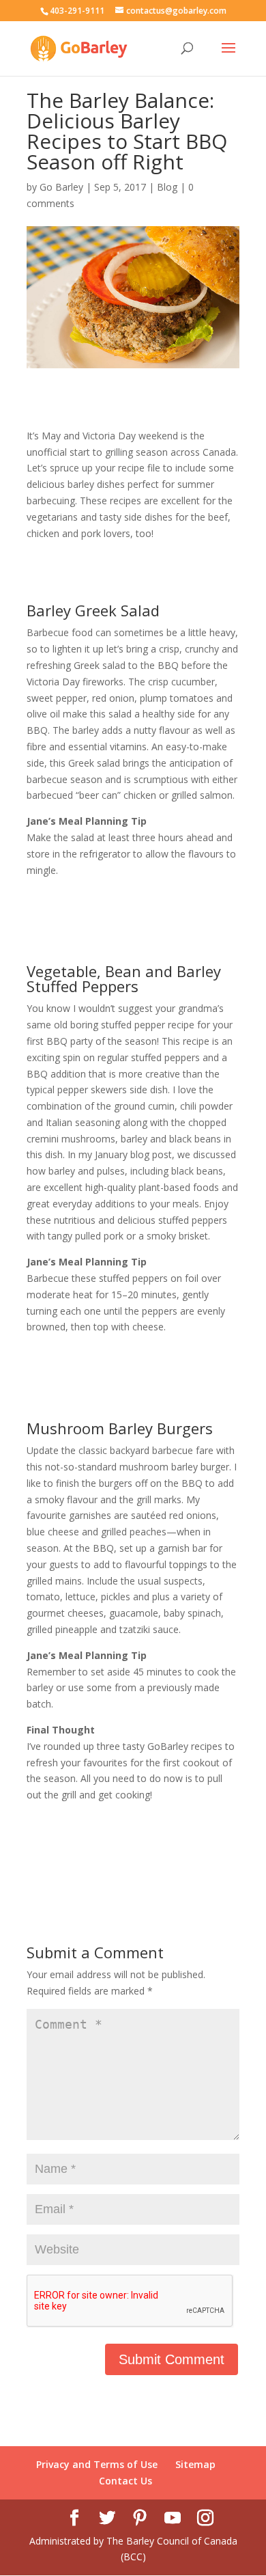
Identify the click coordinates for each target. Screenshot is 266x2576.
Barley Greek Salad (93, 610)
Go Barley (61, 187)
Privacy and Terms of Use (97, 2464)
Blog (167, 187)
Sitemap (195, 2464)
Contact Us (125, 2481)
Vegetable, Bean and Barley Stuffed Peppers (124, 978)
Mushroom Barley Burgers (120, 1428)
